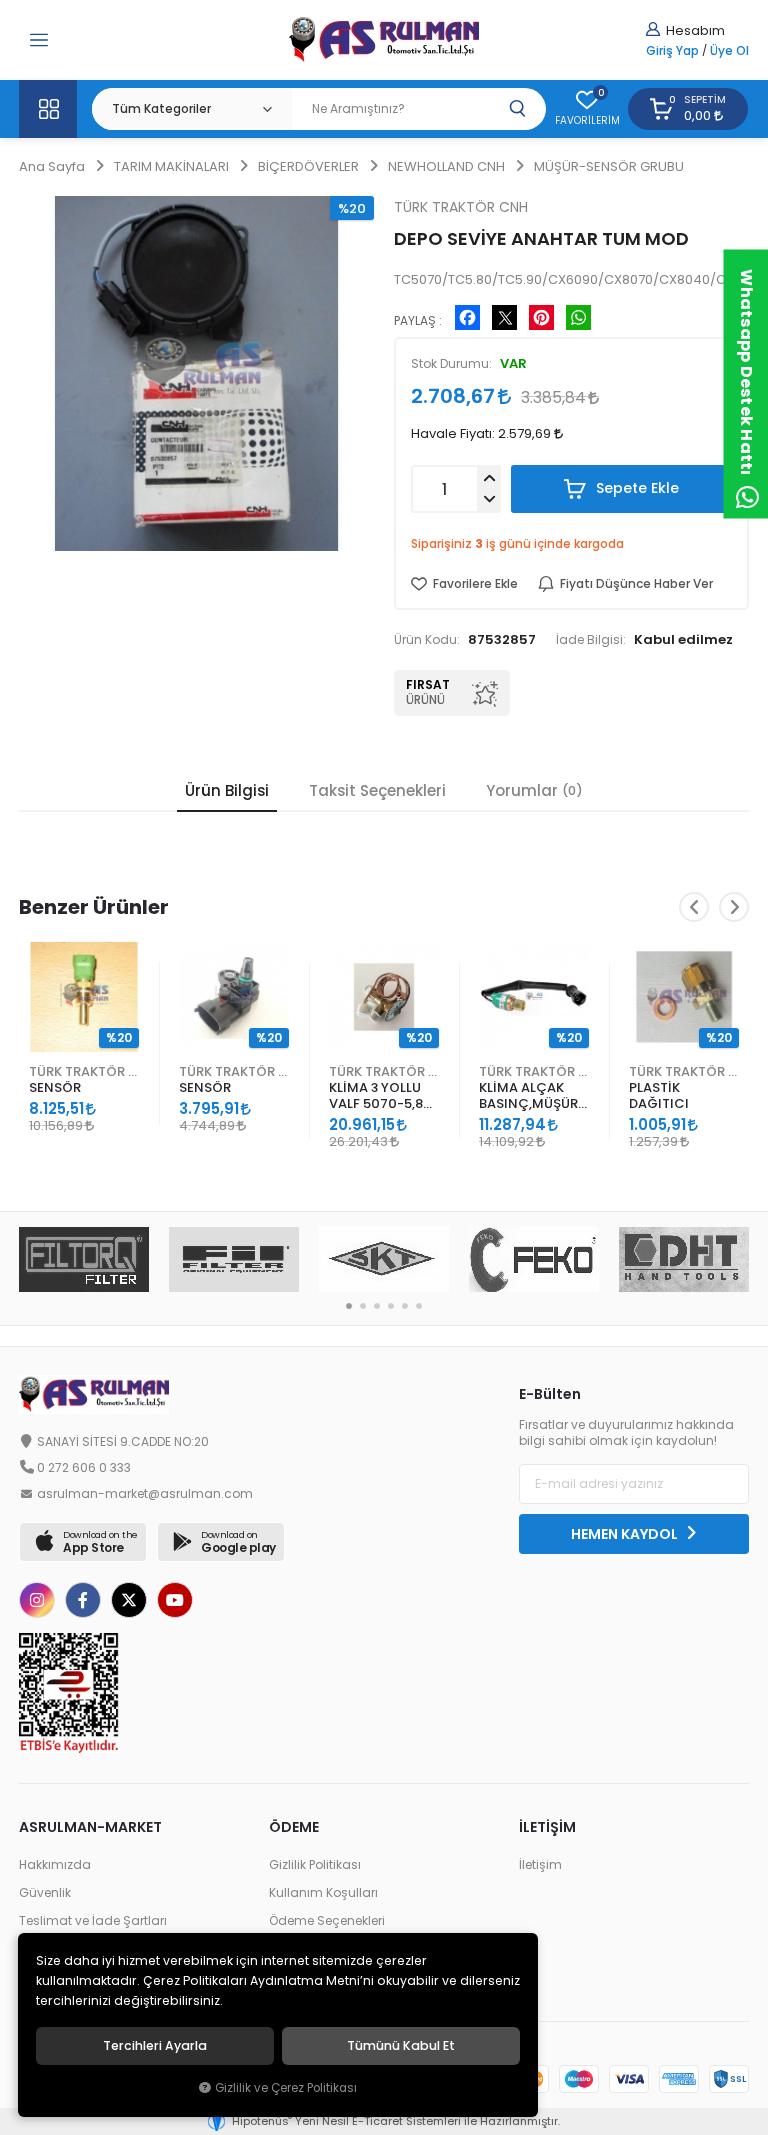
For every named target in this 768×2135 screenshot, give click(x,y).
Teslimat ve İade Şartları (93, 1921)
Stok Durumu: (451, 364)
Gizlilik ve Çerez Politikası (286, 2088)
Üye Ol (729, 51)
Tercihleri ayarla (155, 2046)
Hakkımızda (55, 1865)
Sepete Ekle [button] (635, 488)
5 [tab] (405, 1306)
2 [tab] (363, 1306)
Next (734, 907)
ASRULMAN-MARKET (90, 1827)
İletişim (540, 1865)
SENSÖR (55, 1087)
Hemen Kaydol (626, 1534)
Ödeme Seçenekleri (327, 1921)
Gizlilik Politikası (315, 1865)
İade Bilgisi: (591, 640)
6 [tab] (419, 1306)
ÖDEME (294, 1827)
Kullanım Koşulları (323, 1893)
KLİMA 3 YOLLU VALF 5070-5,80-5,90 (384, 1096)
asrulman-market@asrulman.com (145, 1494)
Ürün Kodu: (427, 640)
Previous (694, 907)
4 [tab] (391, 1306)
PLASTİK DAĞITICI (659, 1095)
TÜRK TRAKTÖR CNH (84, 1071)
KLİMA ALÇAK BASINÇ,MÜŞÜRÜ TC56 (533, 1096)
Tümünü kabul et (401, 2046)
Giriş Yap (672, 51)
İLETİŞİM (547, 1827)
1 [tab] (349, 1306)
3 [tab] (377, 1306)
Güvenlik (45, 1893)
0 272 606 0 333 (84, 1468)
